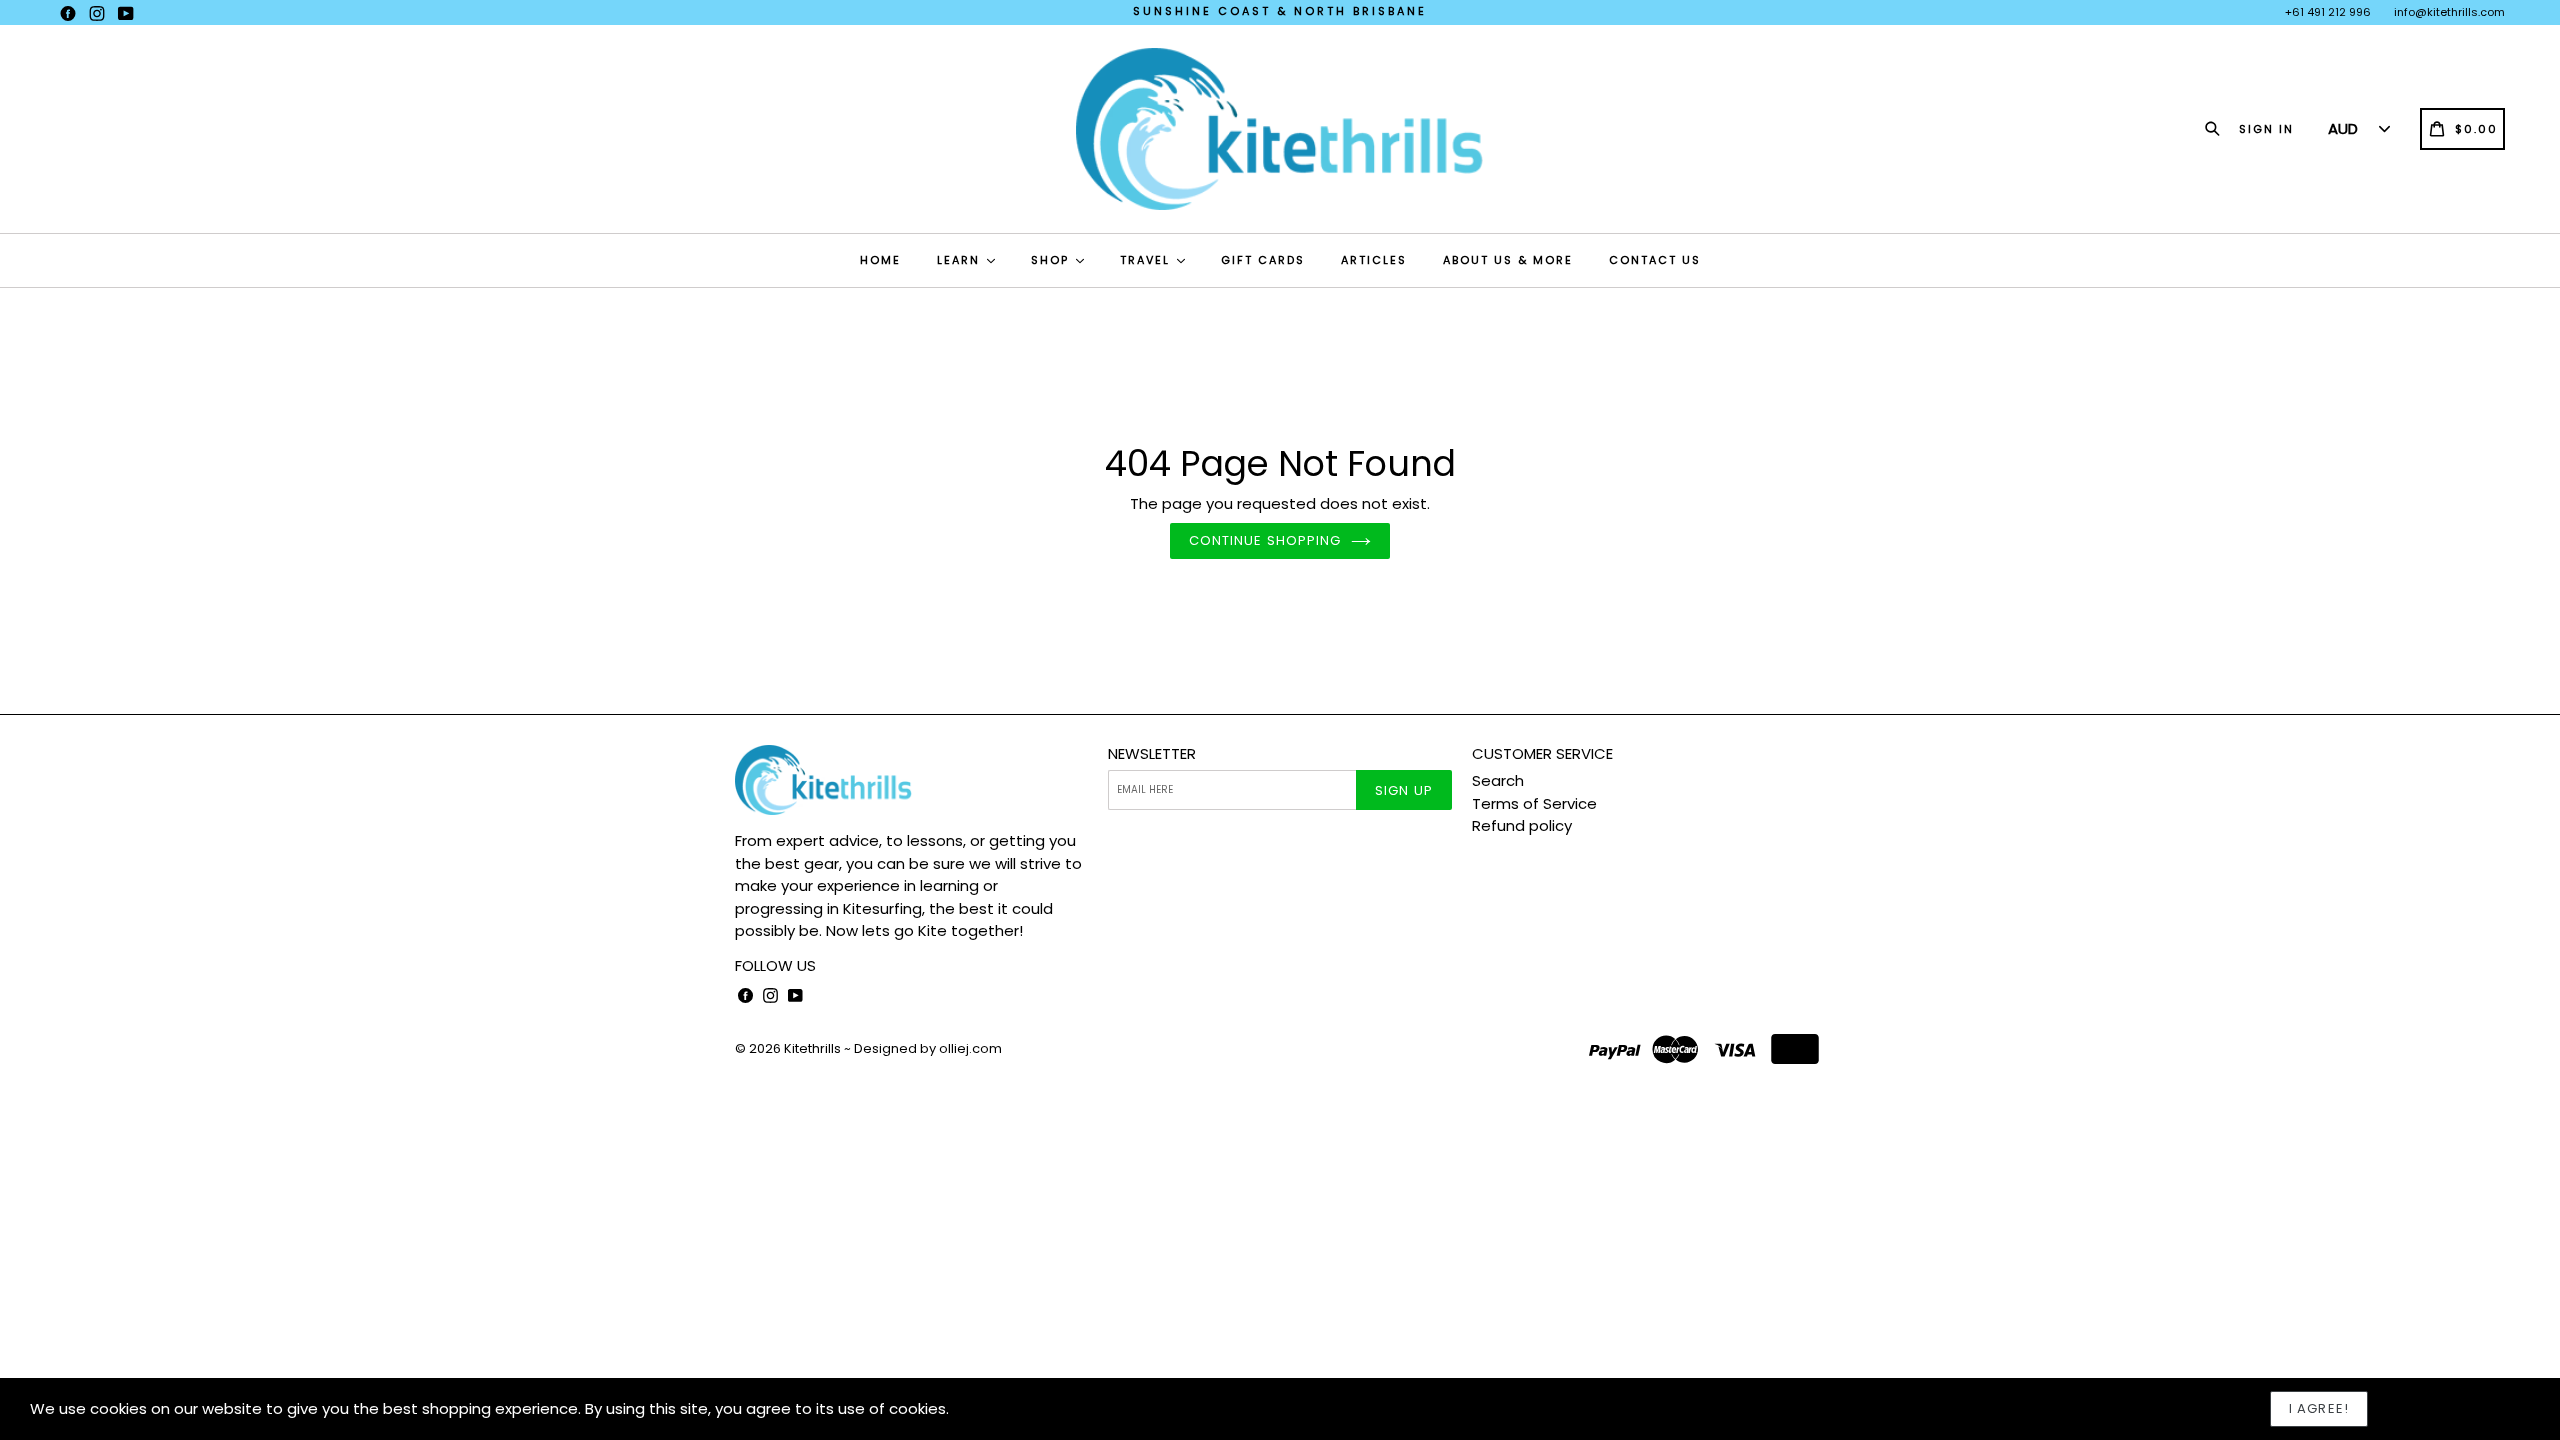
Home (880, 260)
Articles (1374, 260)
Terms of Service (1534, 803)
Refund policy (1522, 825)
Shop (1052, 260)
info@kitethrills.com (2449, 12)
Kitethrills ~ (817, 1048)
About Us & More (1508, 260)
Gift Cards (1263, 260)
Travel (1147, 260)
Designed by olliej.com (928, 1048)
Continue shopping (1265, 540)
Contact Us (1655, 260)
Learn (961, 260)
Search (1498, 780)
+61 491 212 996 (2328, 12)
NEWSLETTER (1152, 754)
